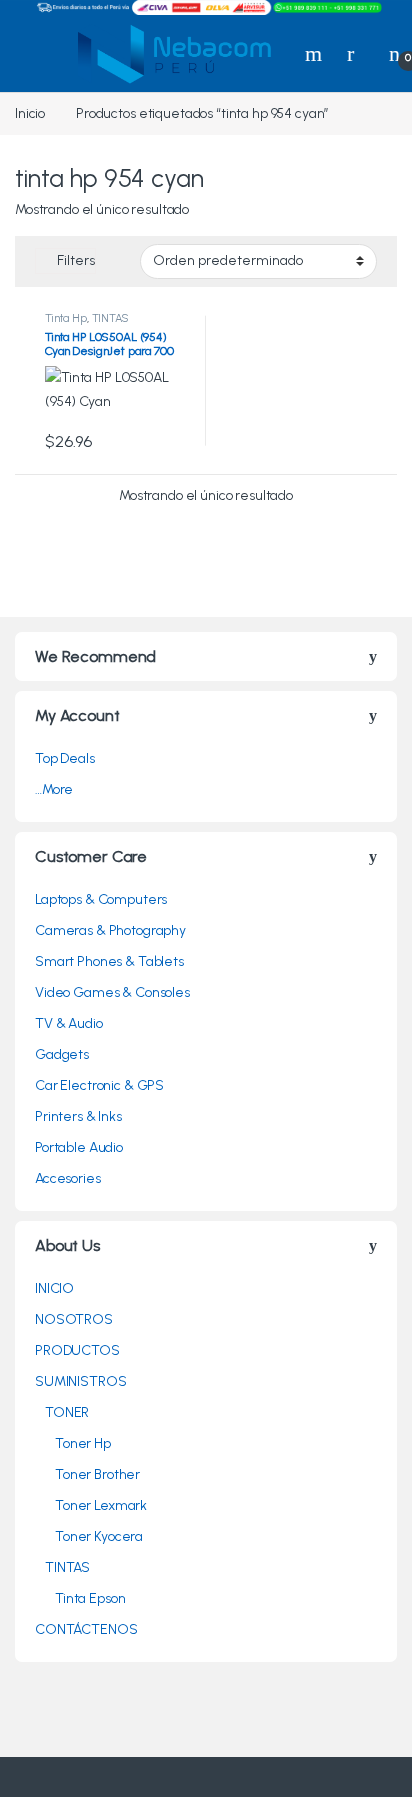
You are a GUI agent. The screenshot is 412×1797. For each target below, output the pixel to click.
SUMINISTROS (80, 1381)
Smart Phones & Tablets (109, 961)
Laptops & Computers (101, 899)
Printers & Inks (78, 1116)
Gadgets (62, 1054)
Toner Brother (97, 1474)
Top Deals (65, 758)
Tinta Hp (66, 318)
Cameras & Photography (110, 930)
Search (316, 54)
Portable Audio (79, 1147)
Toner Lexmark (101, 1505)
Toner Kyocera (99, 1536)
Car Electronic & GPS (99, 1085)
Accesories (68, 1178)
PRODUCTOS (77, 1350)
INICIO (54, 1288)
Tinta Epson (90, 1598)
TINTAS (110, 318)
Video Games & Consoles (112, 992)
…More (54, 789)
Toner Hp (83, 1443)
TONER (67, 1412)
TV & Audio (69, 1023)
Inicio (30, 113)
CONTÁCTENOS (86, 1629)
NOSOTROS (74, 1319)
